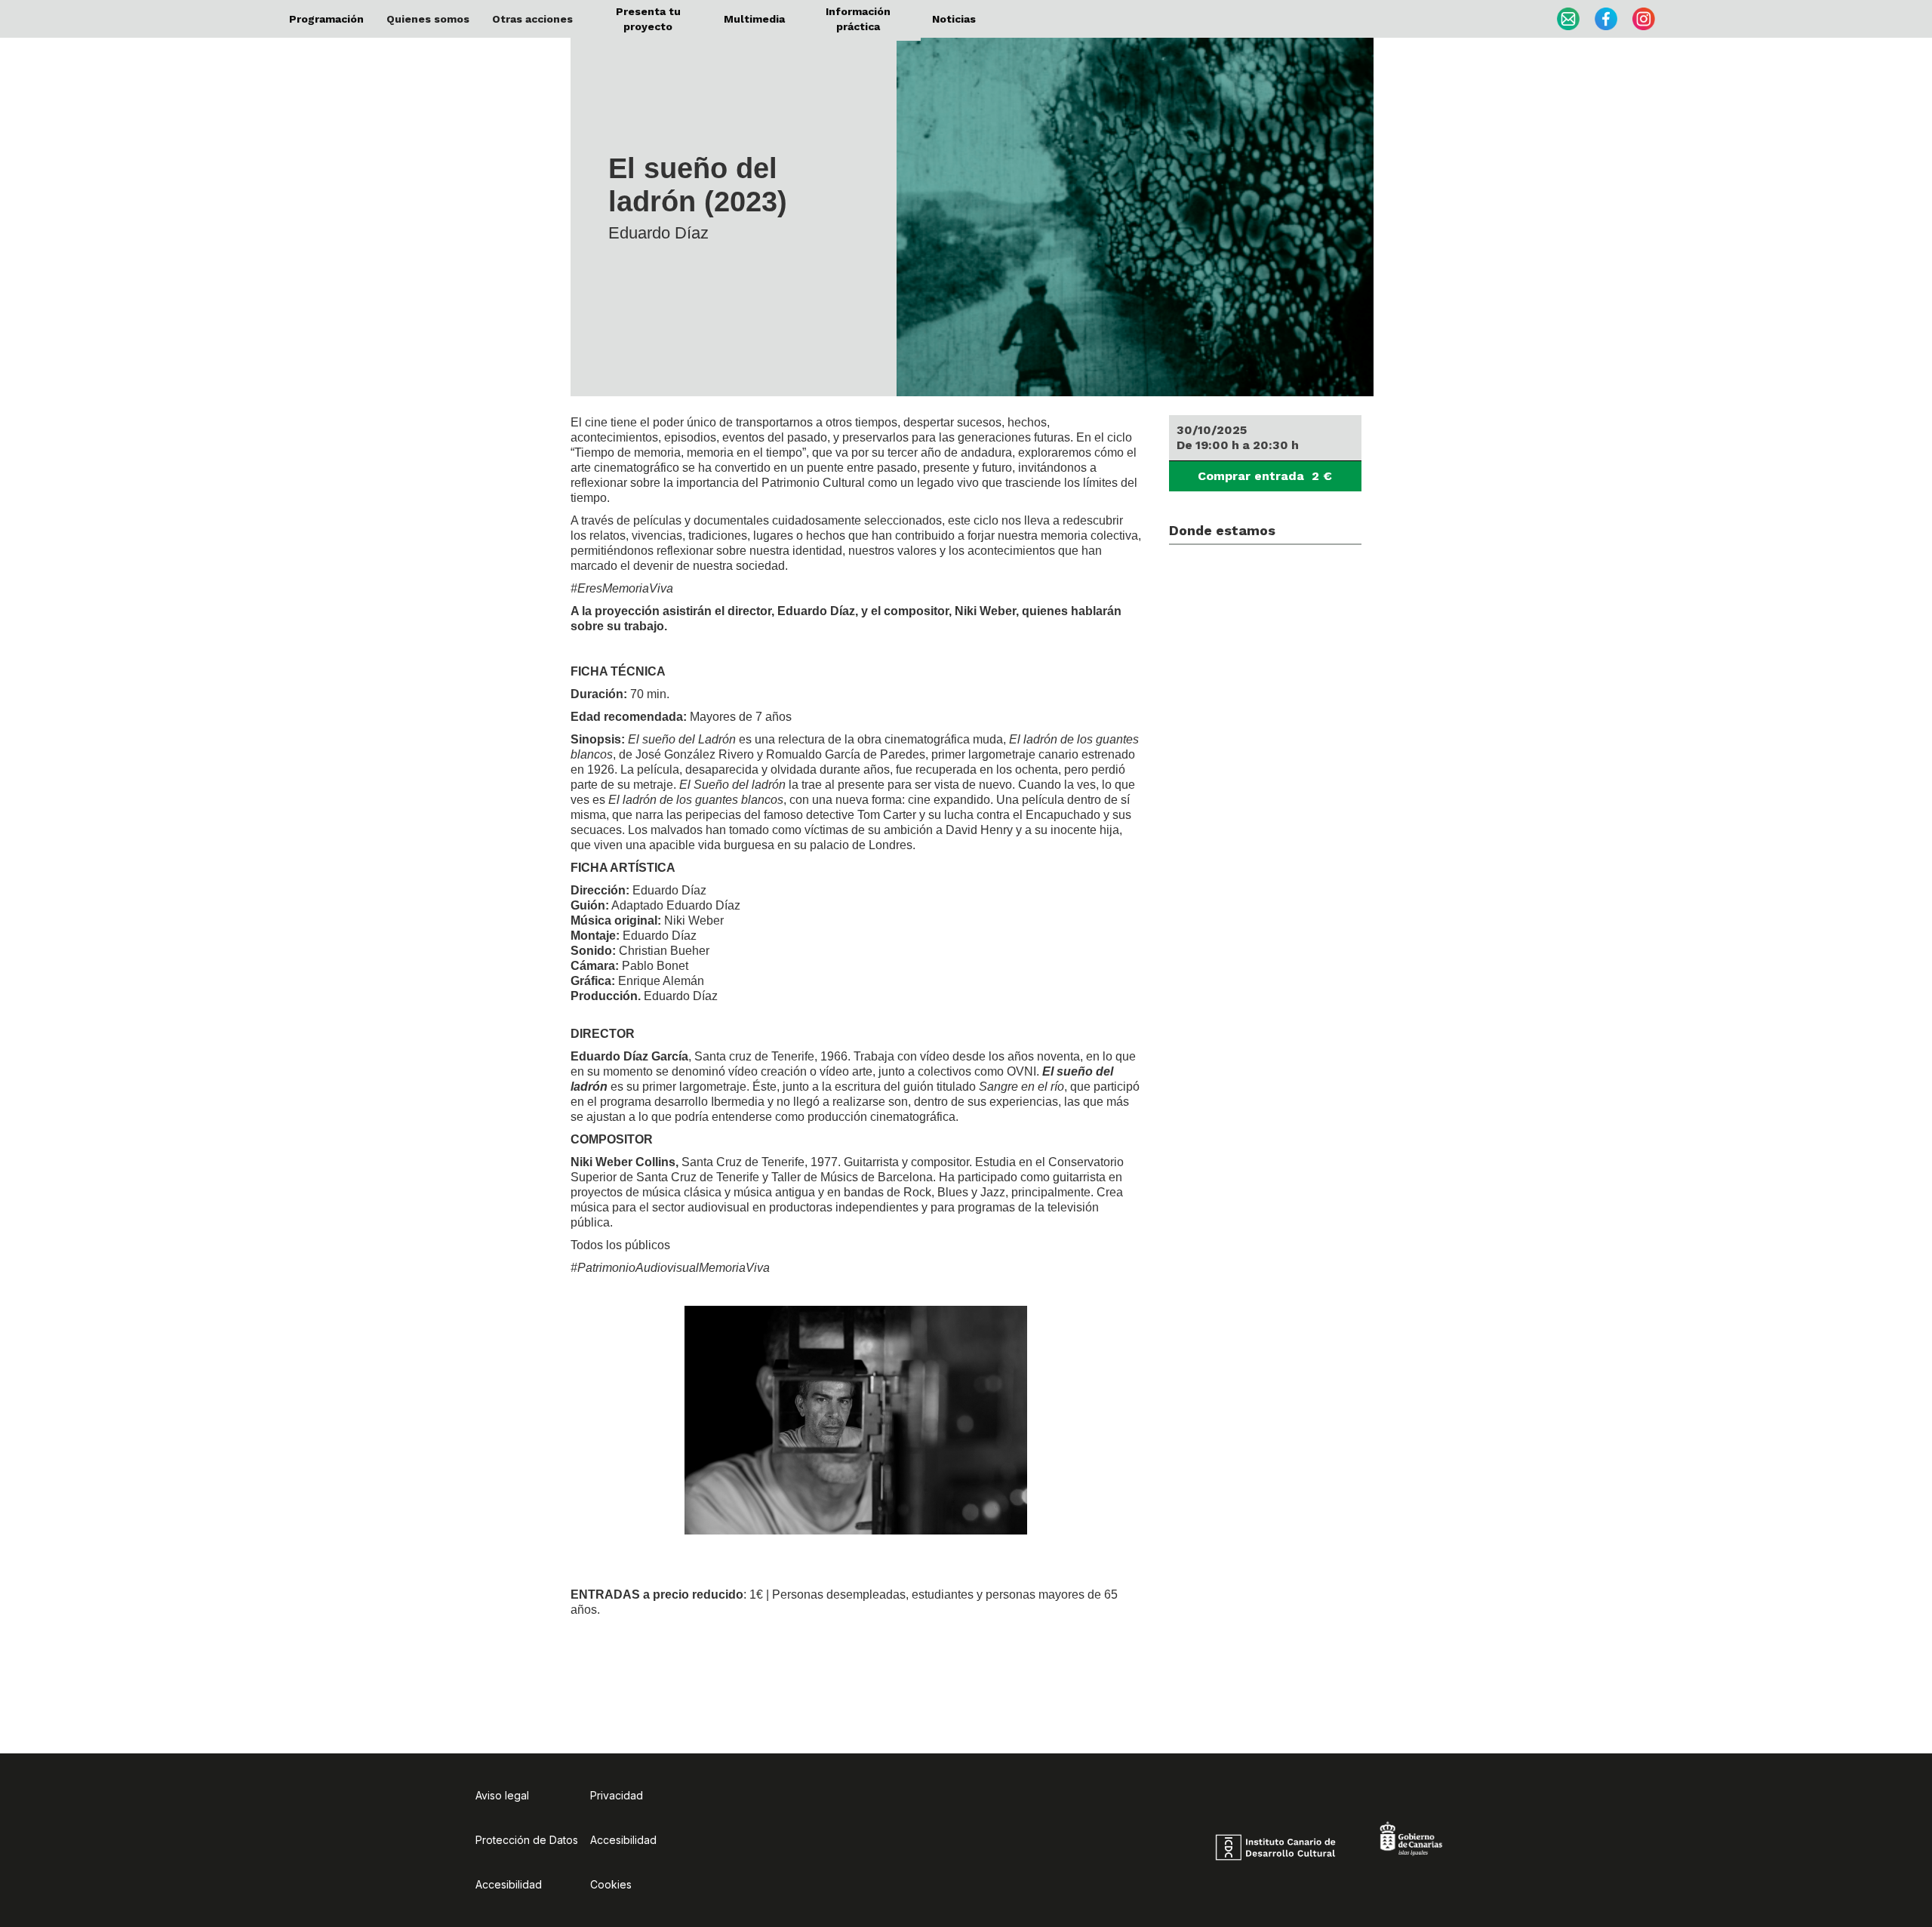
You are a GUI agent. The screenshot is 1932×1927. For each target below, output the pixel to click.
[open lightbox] (1141, 208)
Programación (326, 19)
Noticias (954, 19)
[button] (428, 19)
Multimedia (754, 19)
